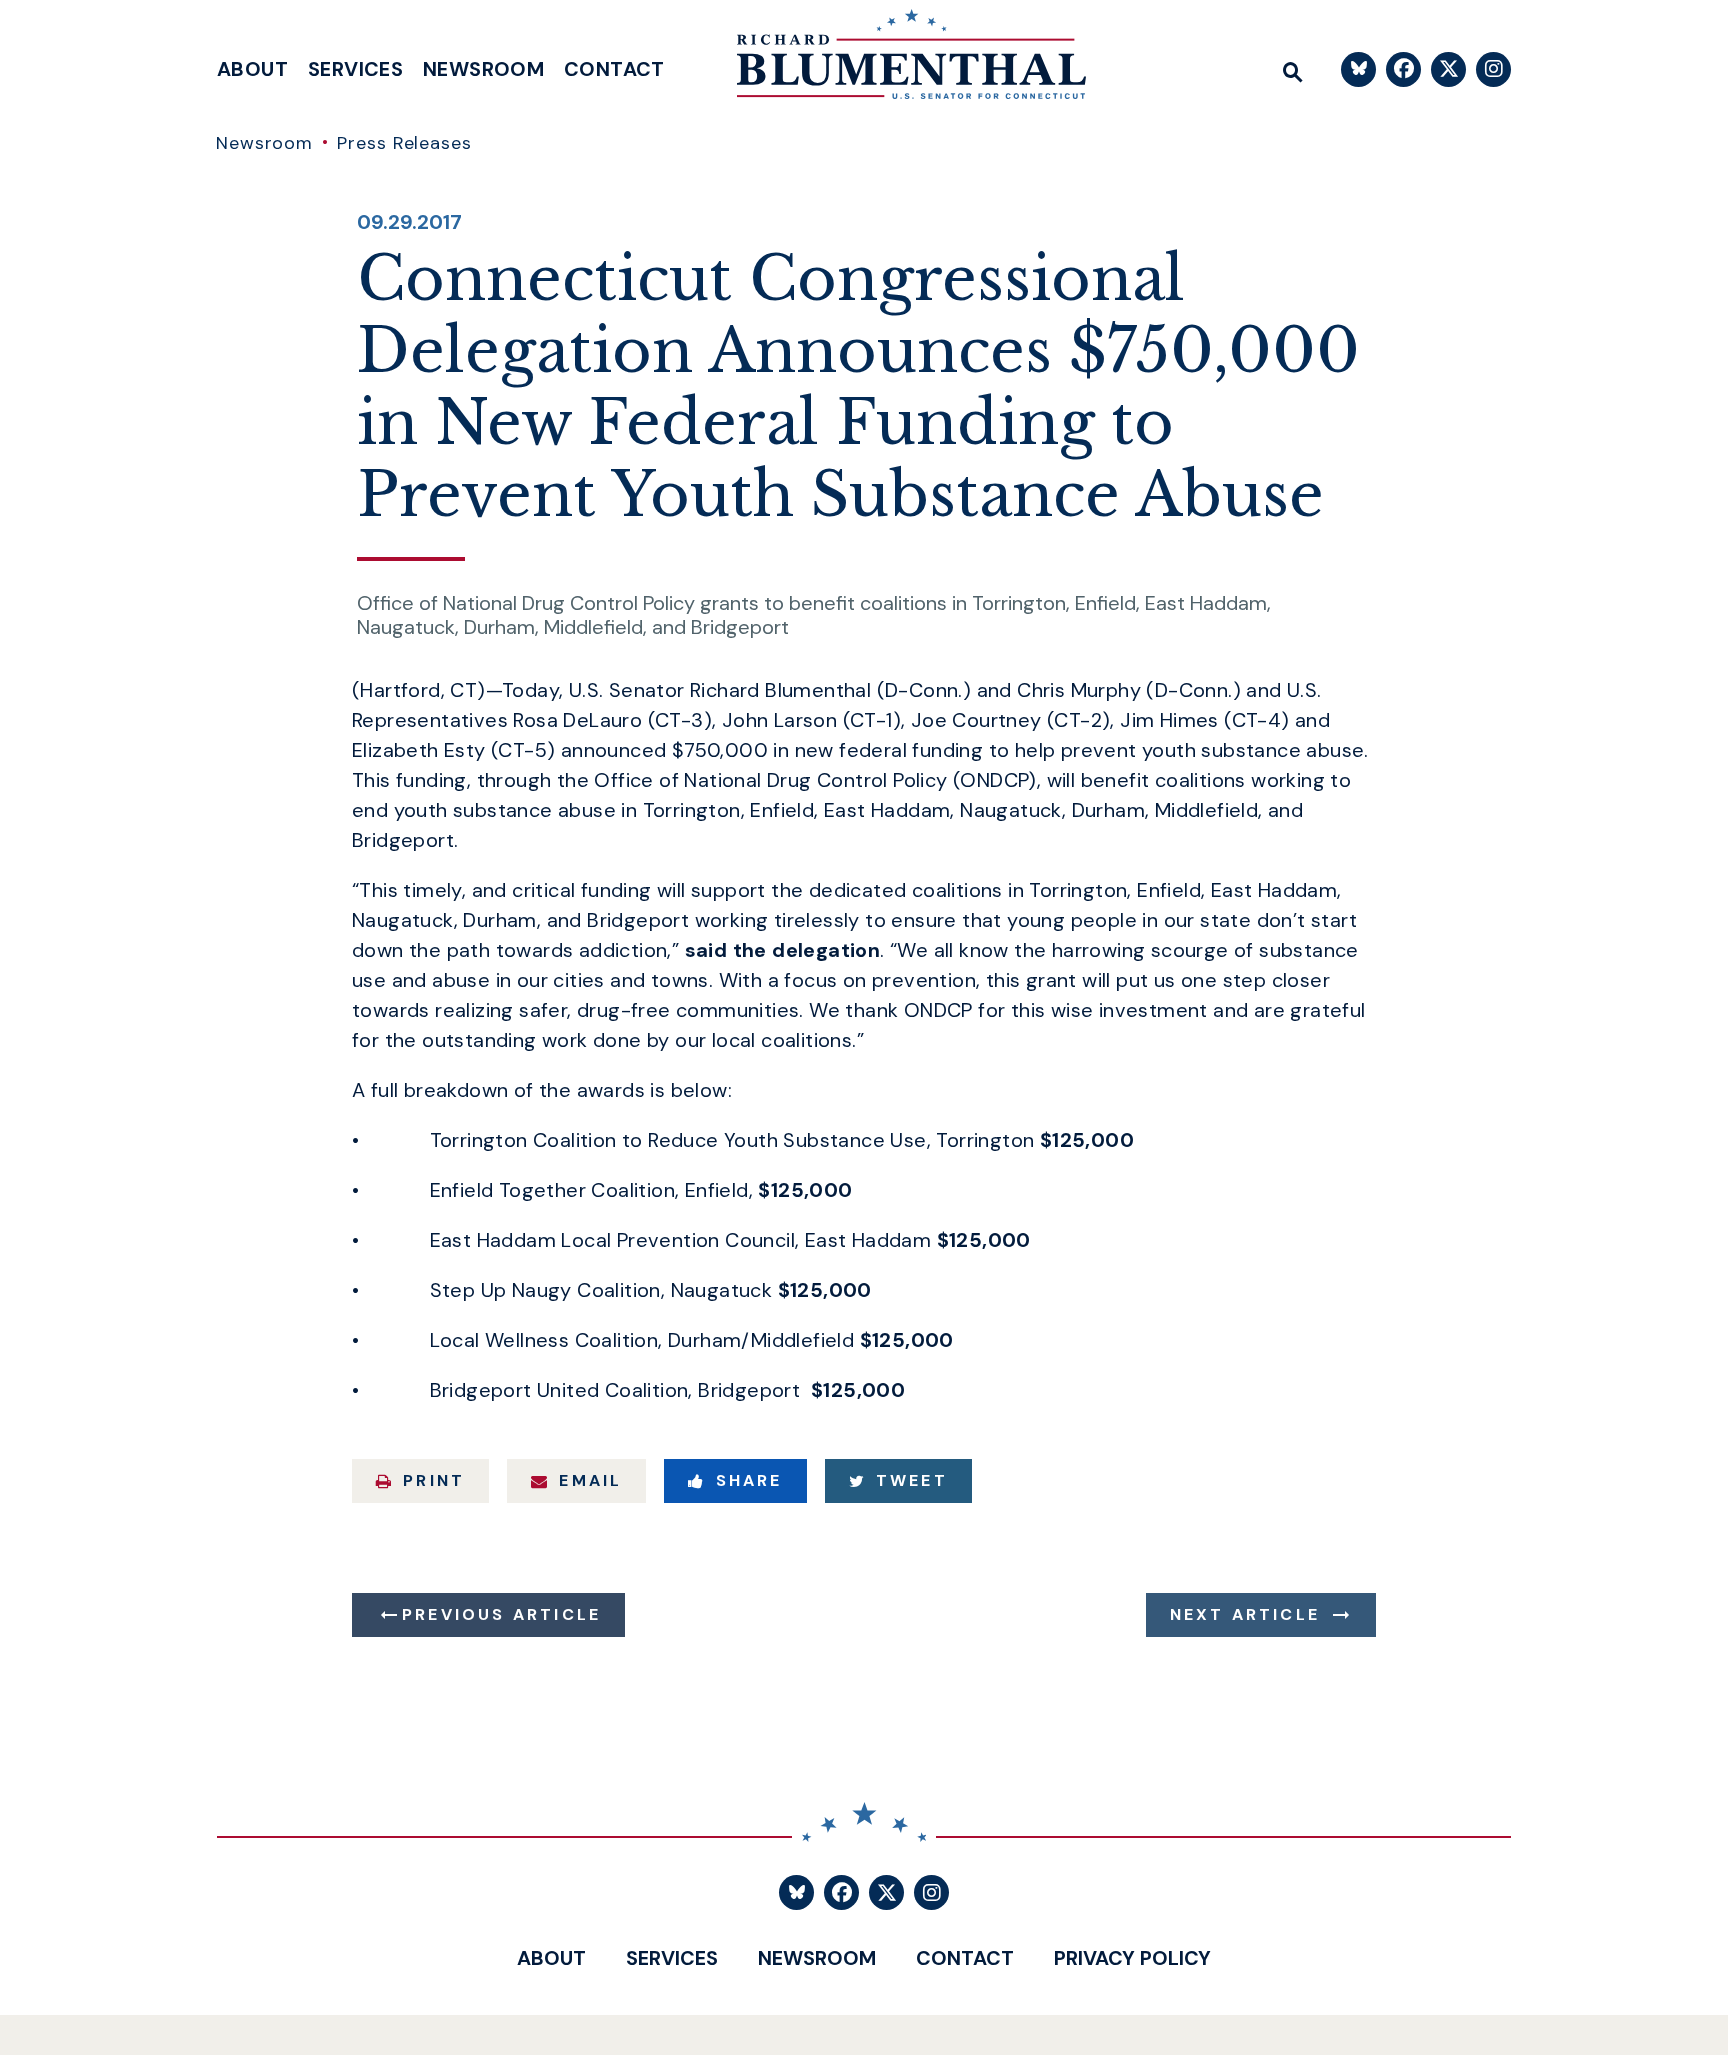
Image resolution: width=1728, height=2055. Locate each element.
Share (749, 1480)
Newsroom (483, 69)
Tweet (912, 1480)
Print (434, 1480)
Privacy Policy (1132, 1958)
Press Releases (404, 143)
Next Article (1245, 1614)
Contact (614, 69)
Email (590, 1480)
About (252, 69)
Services (355, 69)
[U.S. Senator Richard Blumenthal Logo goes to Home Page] (897, 60)
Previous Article (501, 1614)
